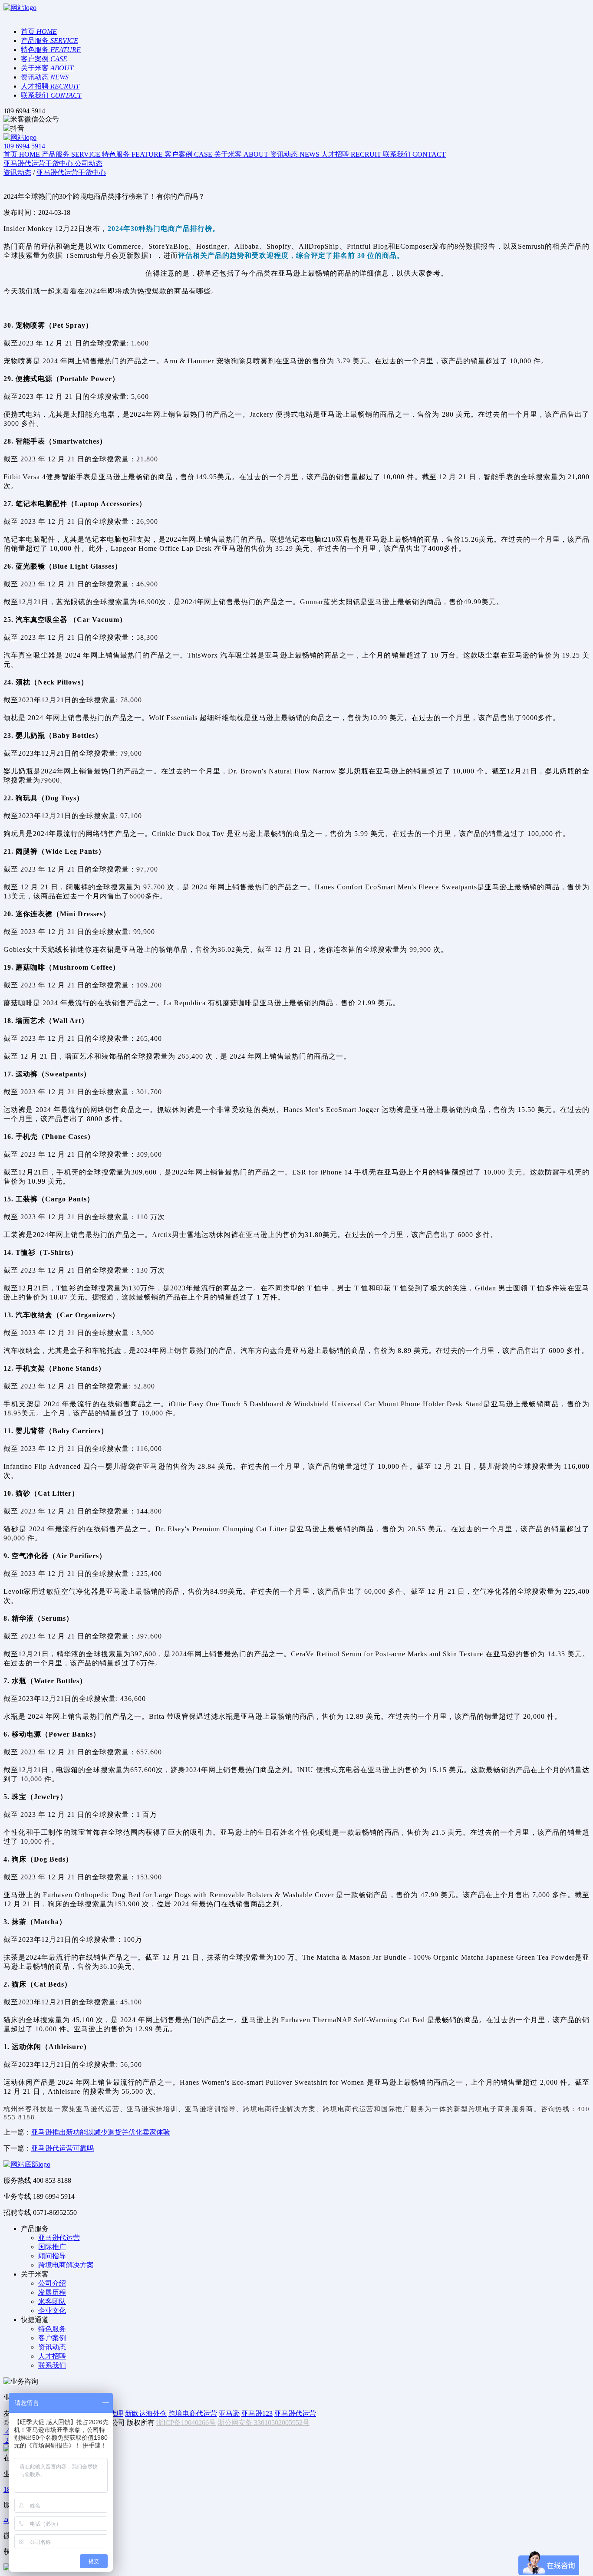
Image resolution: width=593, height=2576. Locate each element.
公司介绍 (52, 2283)
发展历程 (52, 2292)
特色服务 (52, 2329)
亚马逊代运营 (98, 2109)
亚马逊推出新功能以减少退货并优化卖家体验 (101, 2132)
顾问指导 (52, 2256)
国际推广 (52, 2247)
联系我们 (52, 2365)
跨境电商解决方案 (66, 2265)
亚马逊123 (257, 2413)
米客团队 (52, 2301)
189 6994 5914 (24, 146)
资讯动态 (52, 2347)
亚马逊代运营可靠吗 (63, 2148)
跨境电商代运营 (193, 2413)
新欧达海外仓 (146, 2413)
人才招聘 (52, 2356)
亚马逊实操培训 (152, 2109)
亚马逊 (229, 2413)
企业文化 (52, 2311)
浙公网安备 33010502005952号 (264, 2423)
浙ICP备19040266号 (186, 2423)
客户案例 (52, 2338)
